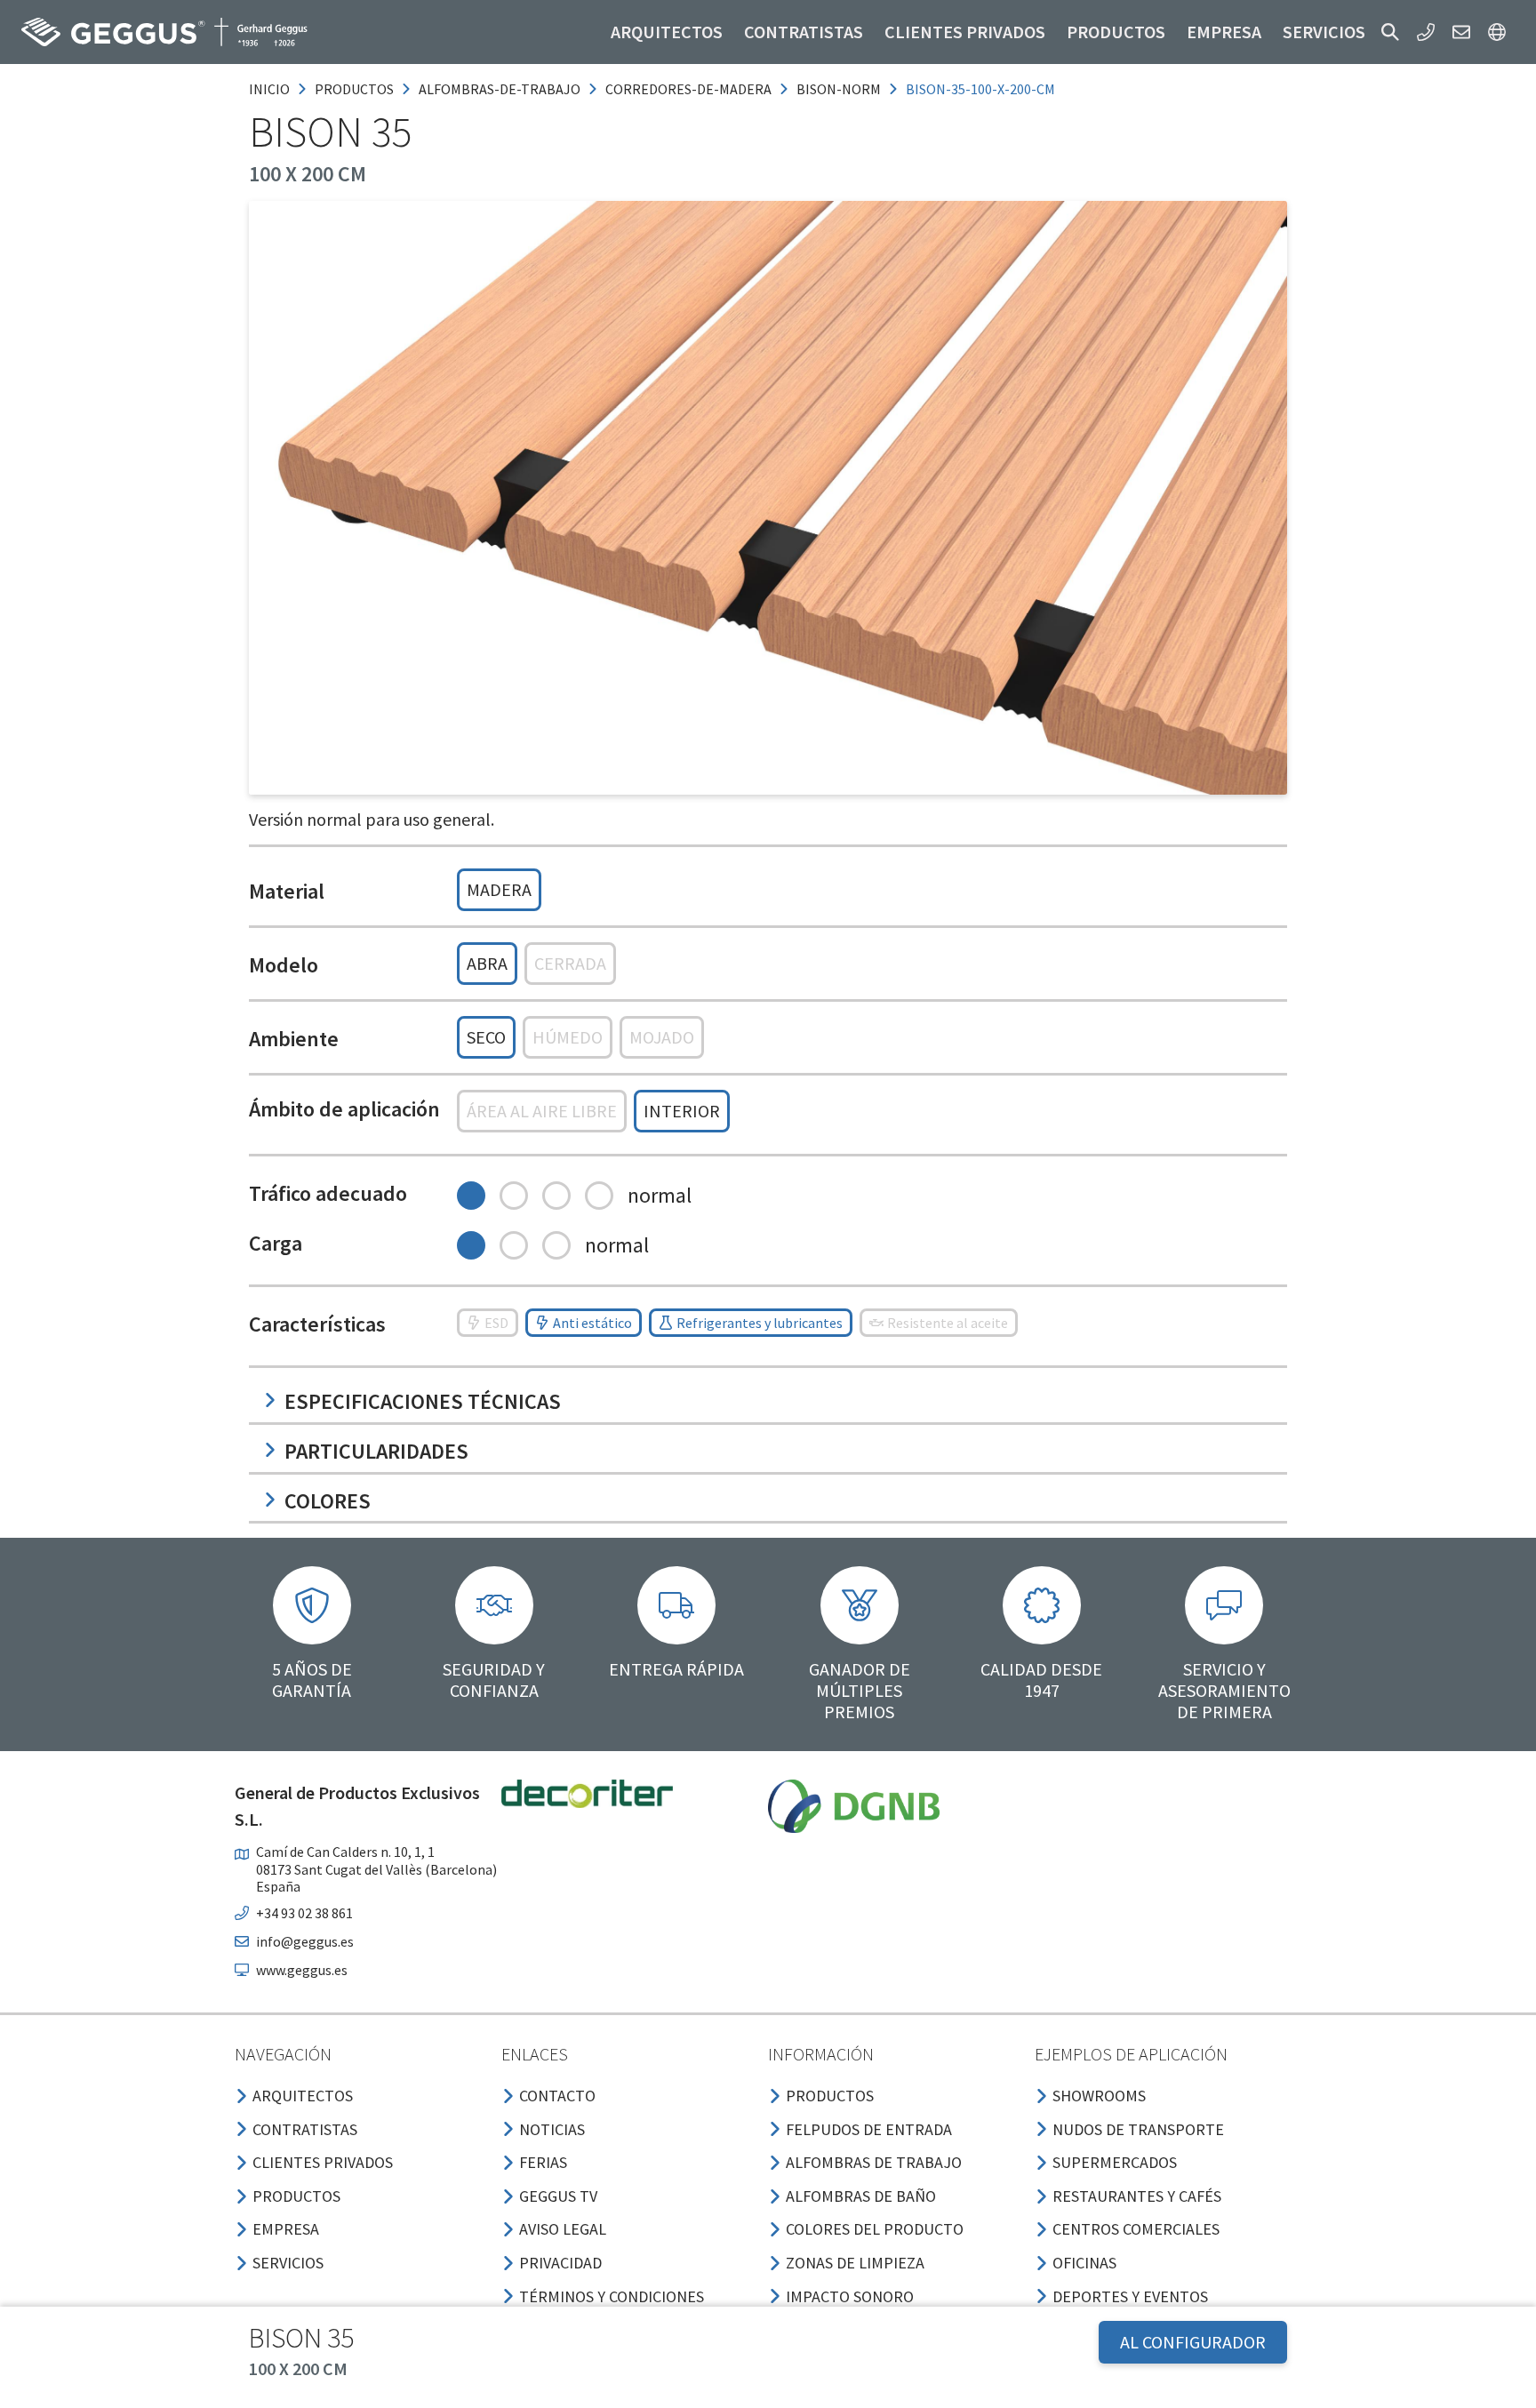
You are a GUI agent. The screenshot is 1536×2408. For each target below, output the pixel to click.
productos (354, 89)
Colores (328, 1501)
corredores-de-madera (688, 89)
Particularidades (376, 1451)
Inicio (269, 89)
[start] (164, 32)
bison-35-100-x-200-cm (980, 89)
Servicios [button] (1324, 32)
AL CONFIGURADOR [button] (1193, 2342)
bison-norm (839, 89)
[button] (1390, 32)
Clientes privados (965, 32)
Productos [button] (1116, 32)
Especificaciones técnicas (423, 1401)
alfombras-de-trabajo (500, 89)
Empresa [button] (1224, 32)
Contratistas (804, 32)
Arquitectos (667, 32)
